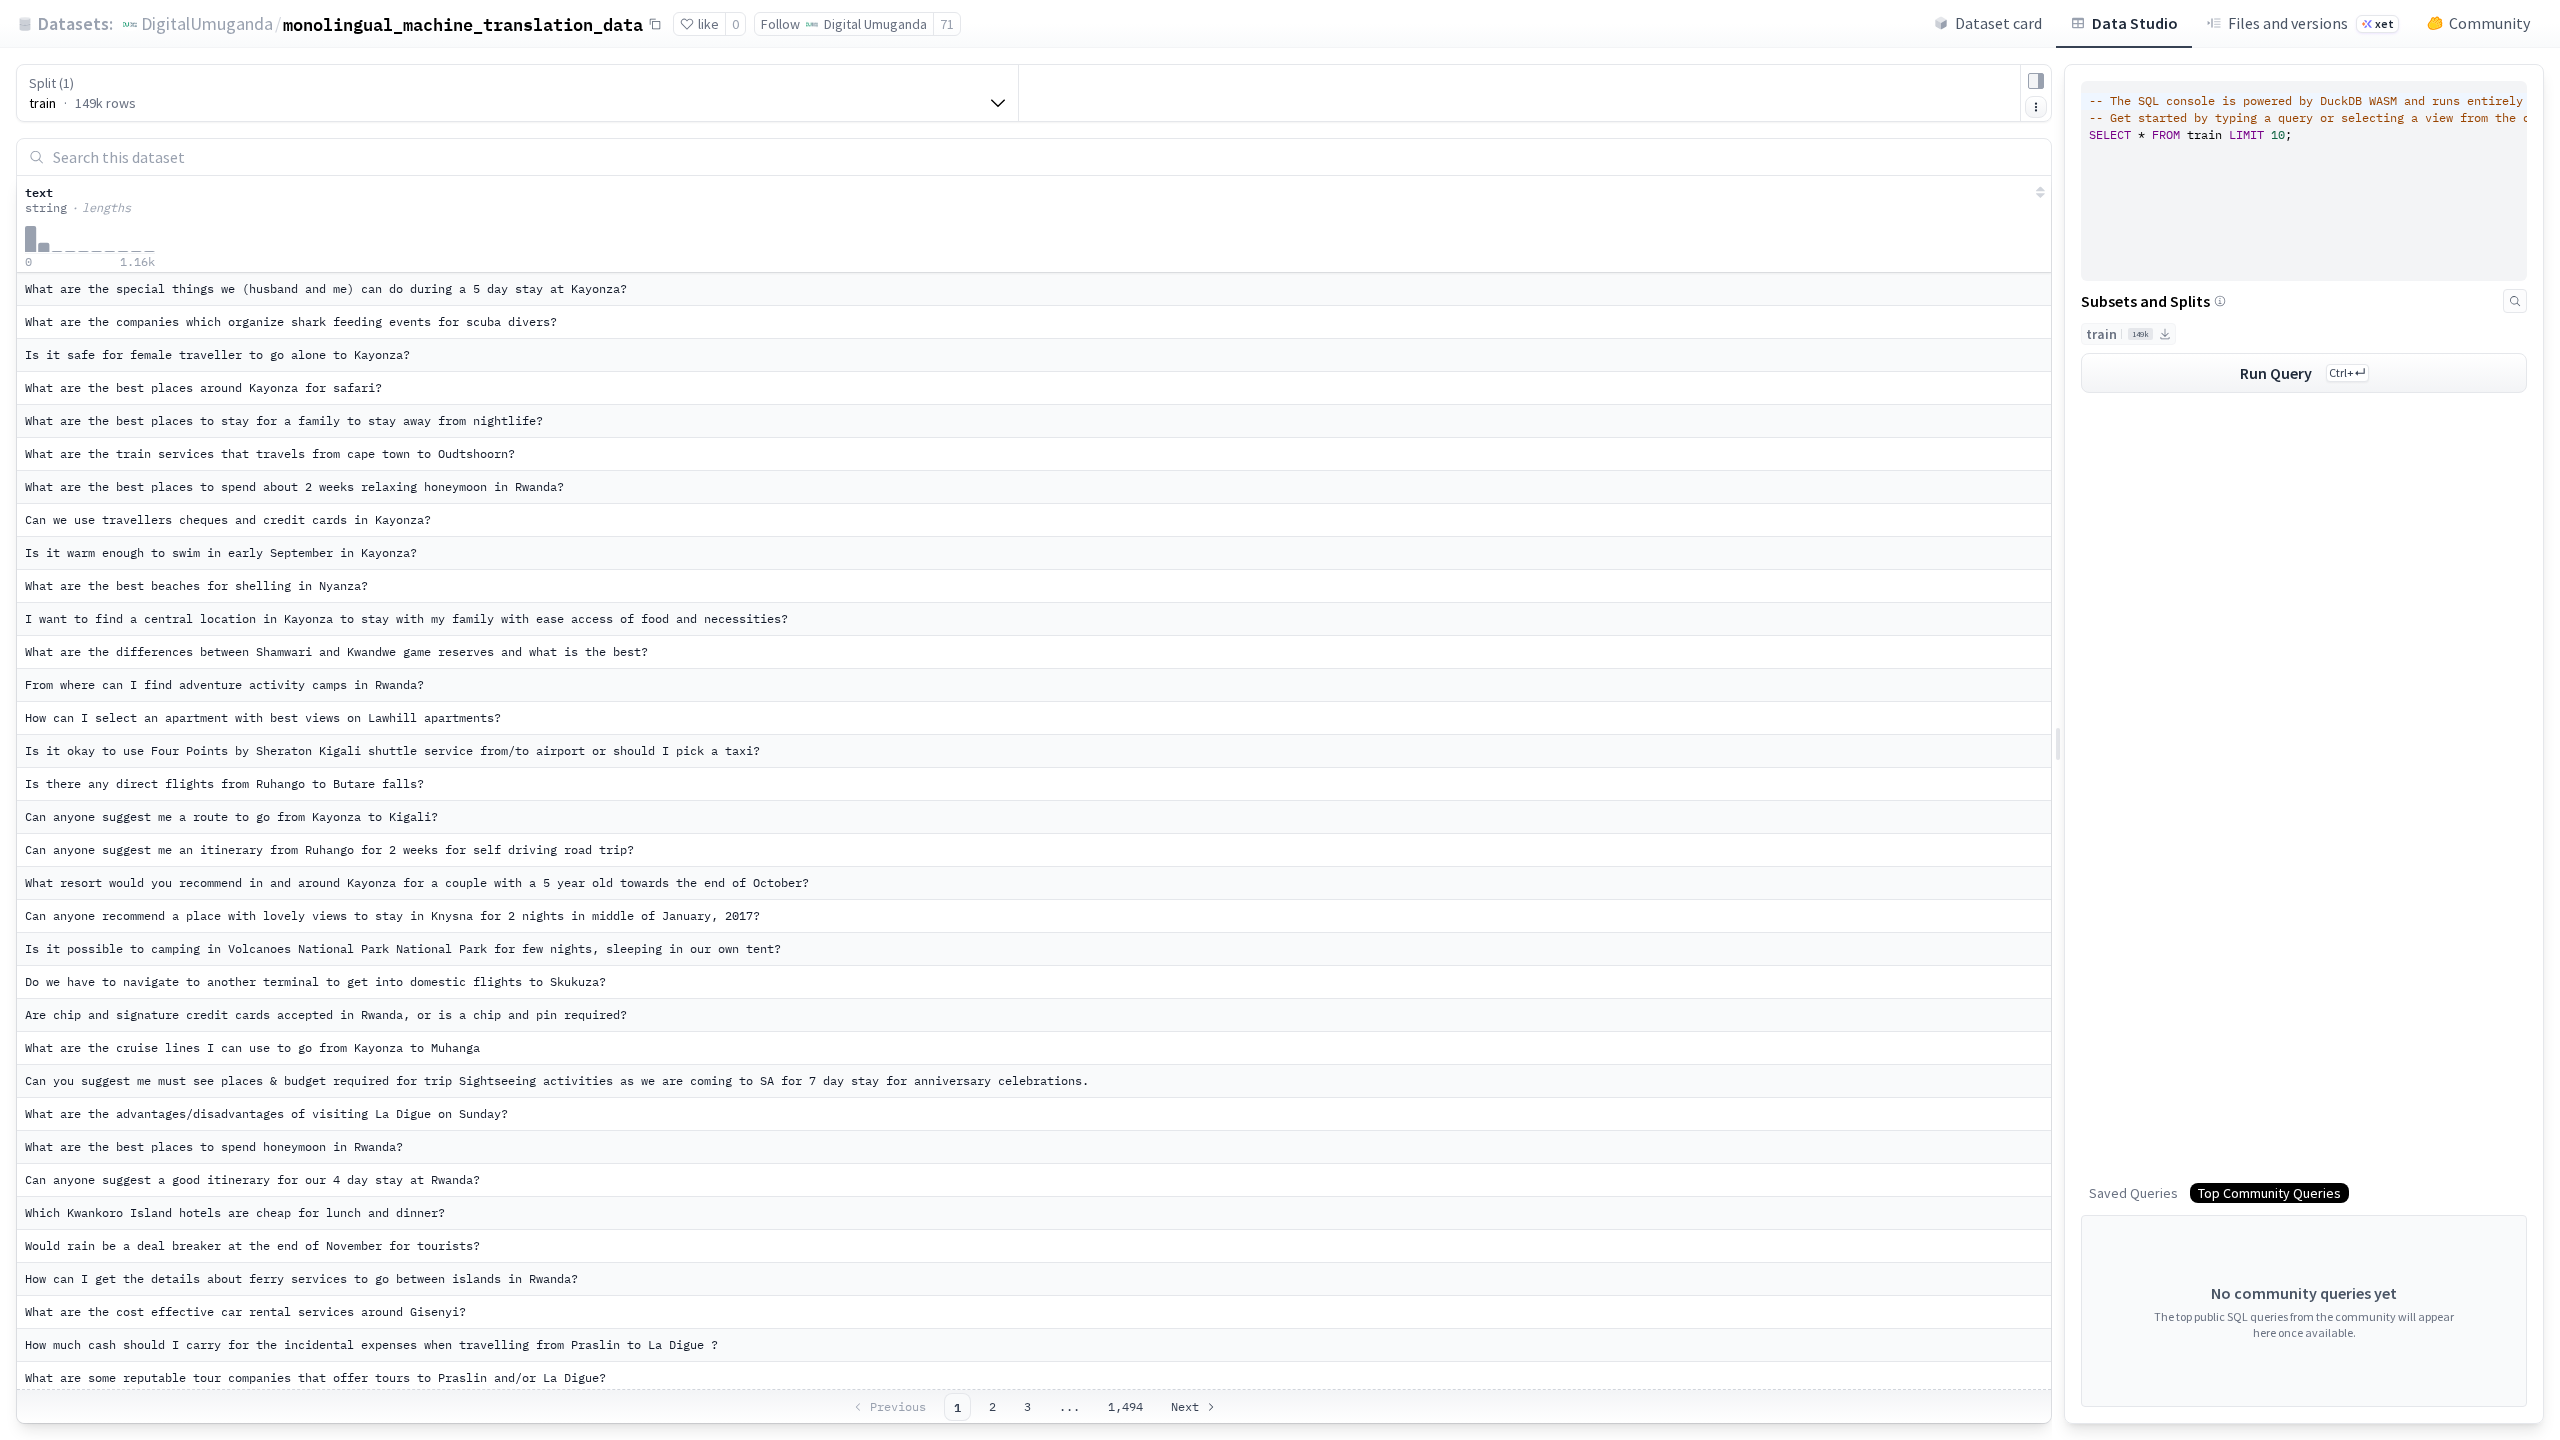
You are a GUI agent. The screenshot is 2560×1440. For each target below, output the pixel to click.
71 (947, 24)
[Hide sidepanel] (2036, 81)
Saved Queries (2133, 1193)
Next (1185, 1406)
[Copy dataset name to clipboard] (655, 24)
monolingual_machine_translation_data (463, 24)
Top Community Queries (2269, 1193)
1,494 (1125, 1406)
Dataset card (1998, 23)
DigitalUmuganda (207, 23)
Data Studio (2135, 23)
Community (2489, 23)
